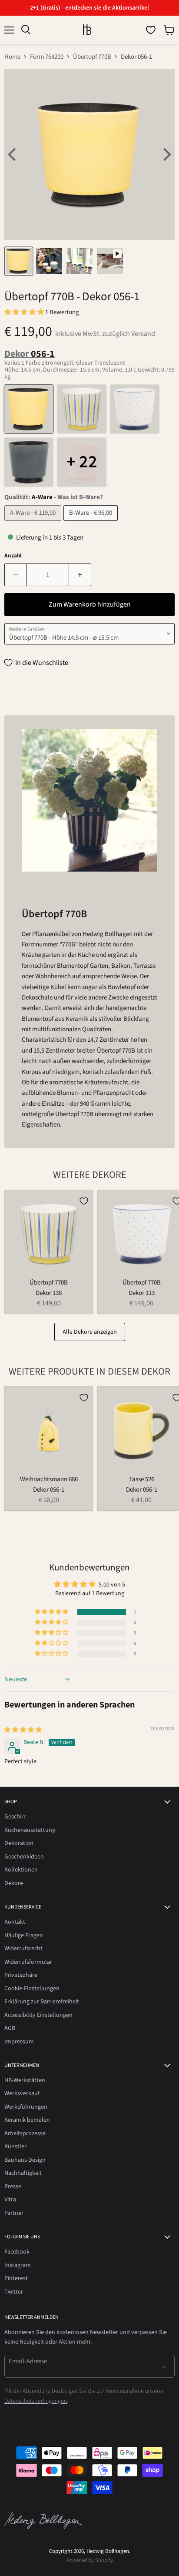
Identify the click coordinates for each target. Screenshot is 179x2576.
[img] (23, 1730)
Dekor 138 (49, 1293)
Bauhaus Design (25, 2160)
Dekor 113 (142, 1293)
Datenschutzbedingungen (36, 2401)
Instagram (18, 2265)
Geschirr (15, 1817)
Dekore (14, 1883)
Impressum (19, 2042)
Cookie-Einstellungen (32, 1989)
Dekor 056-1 (49, 1490)
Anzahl (13, 556)
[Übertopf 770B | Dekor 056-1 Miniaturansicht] (19, 261)
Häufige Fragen (24, 1935)
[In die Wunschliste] (84, 1201)
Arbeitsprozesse (25, 2133)
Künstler (15, 2147)
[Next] (166, 154)
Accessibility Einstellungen (38, 2015)
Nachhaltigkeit (23, 2173)
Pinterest (16, 2278)
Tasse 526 (142, 1479)
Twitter (14, 2292)
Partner (14, 2213)
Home (12, 57)
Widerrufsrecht (23, 1949)
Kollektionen (21, 1870)
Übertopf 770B (92, 57)
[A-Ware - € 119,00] (34, 523)
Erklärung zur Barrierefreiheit (42, 2002)
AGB (10, 2028)
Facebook (17, 2252)
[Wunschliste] (151, 30)
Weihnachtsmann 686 (49, 1479)
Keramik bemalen (27, 2120)
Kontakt (15, 1922)
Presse (13, 2187)
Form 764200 (47, 57)
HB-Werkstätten (25, 2080)
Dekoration (19, 1843)
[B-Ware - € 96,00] (92, 523)
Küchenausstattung (30, 1830)
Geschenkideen (24, 1857)
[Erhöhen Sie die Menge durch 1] (80, 575)
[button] (25, 312)
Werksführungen (26, 2107)
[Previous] (13, 154)
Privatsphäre (21, 1975)
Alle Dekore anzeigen (90, 1332)
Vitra (10, 2200)
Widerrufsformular (28, 1962)
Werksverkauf (22, 2093)
